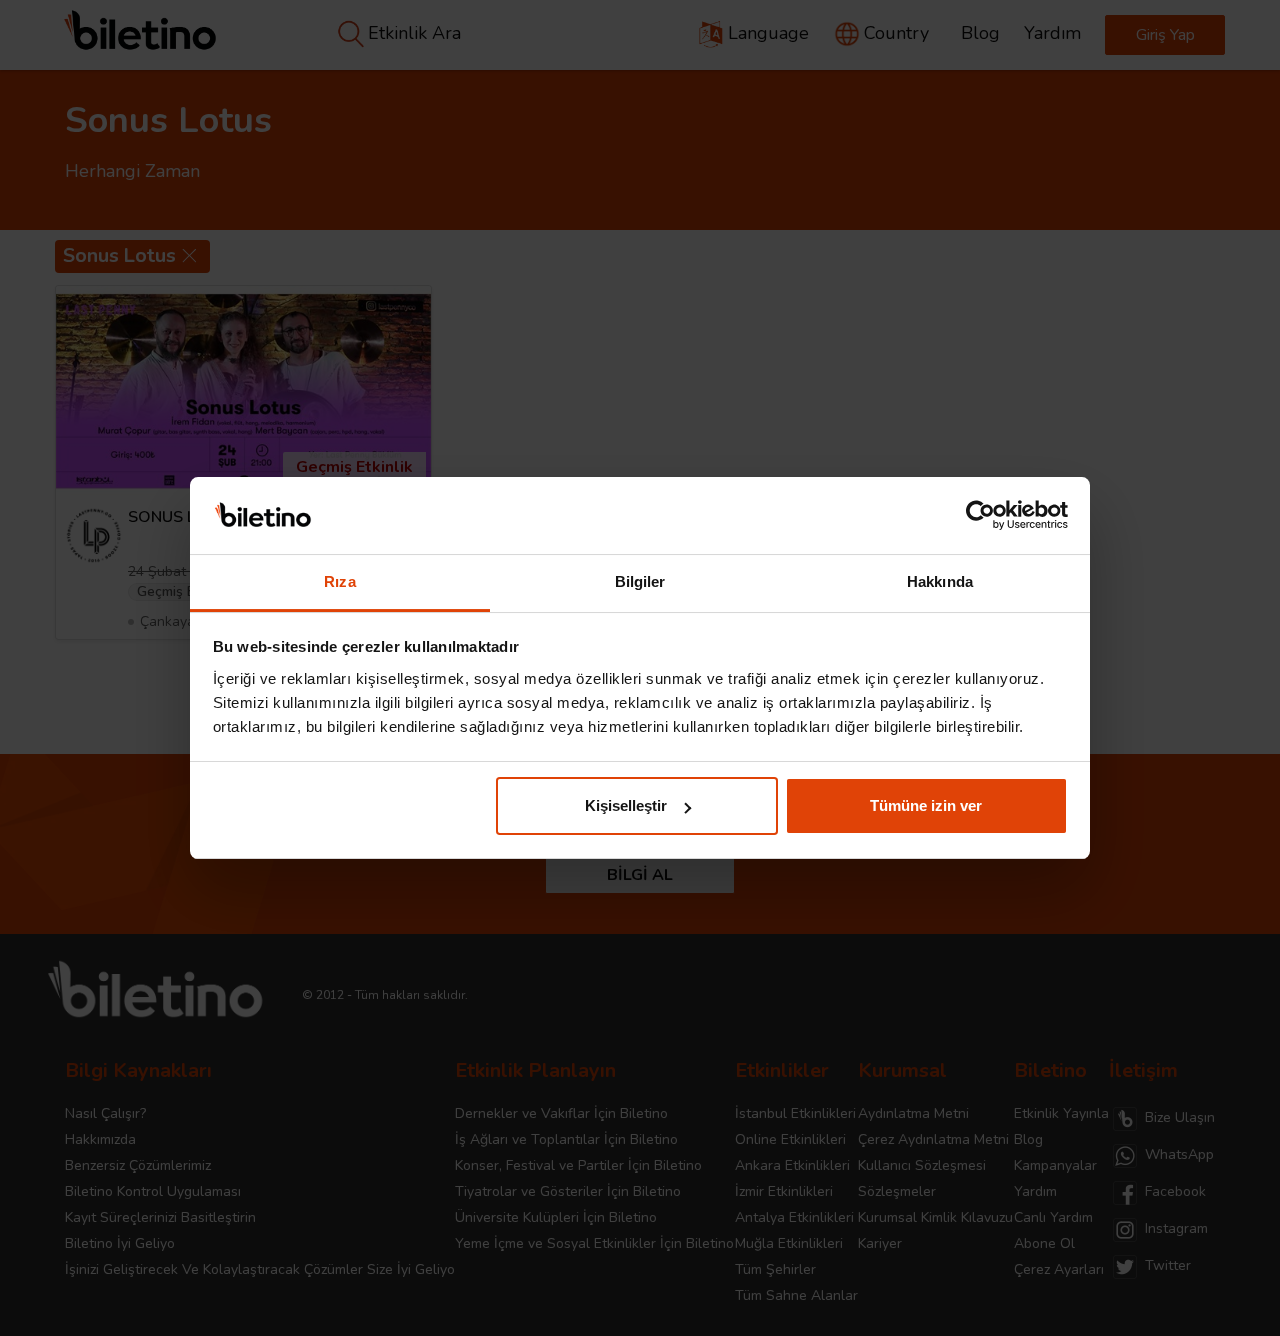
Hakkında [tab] (940, 581)
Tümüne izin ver (926, 805)
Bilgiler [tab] (640, 581)
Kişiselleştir (626, 805)
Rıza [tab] (339, 581)
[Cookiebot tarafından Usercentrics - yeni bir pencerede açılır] (980, 516)
